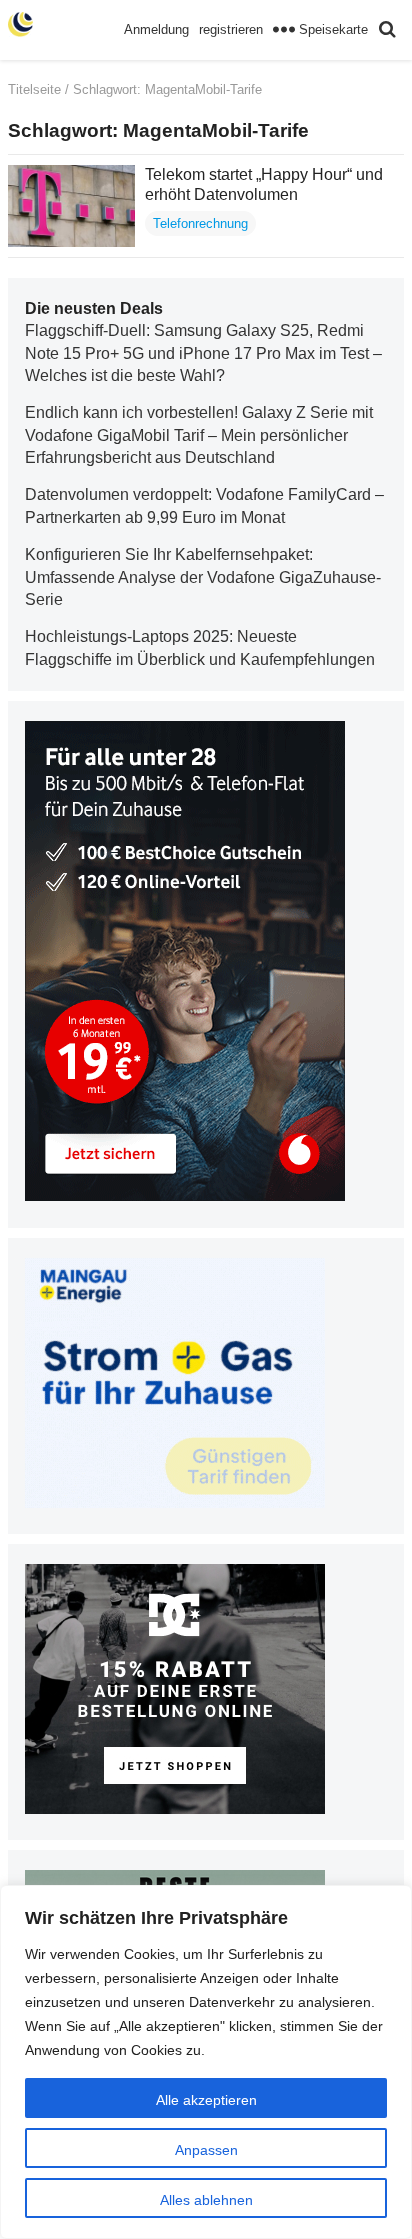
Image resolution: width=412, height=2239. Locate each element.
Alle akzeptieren (206, 2100)
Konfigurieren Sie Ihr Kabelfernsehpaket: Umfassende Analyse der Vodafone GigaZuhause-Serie (203, 577)
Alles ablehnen (206, 2200)
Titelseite (34, 89)
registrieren (231, 29)
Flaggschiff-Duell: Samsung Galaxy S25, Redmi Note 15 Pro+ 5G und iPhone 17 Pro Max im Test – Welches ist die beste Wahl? (203, 353)
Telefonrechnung (200, 223)
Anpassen (206, 2150)
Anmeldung (156, 29)
